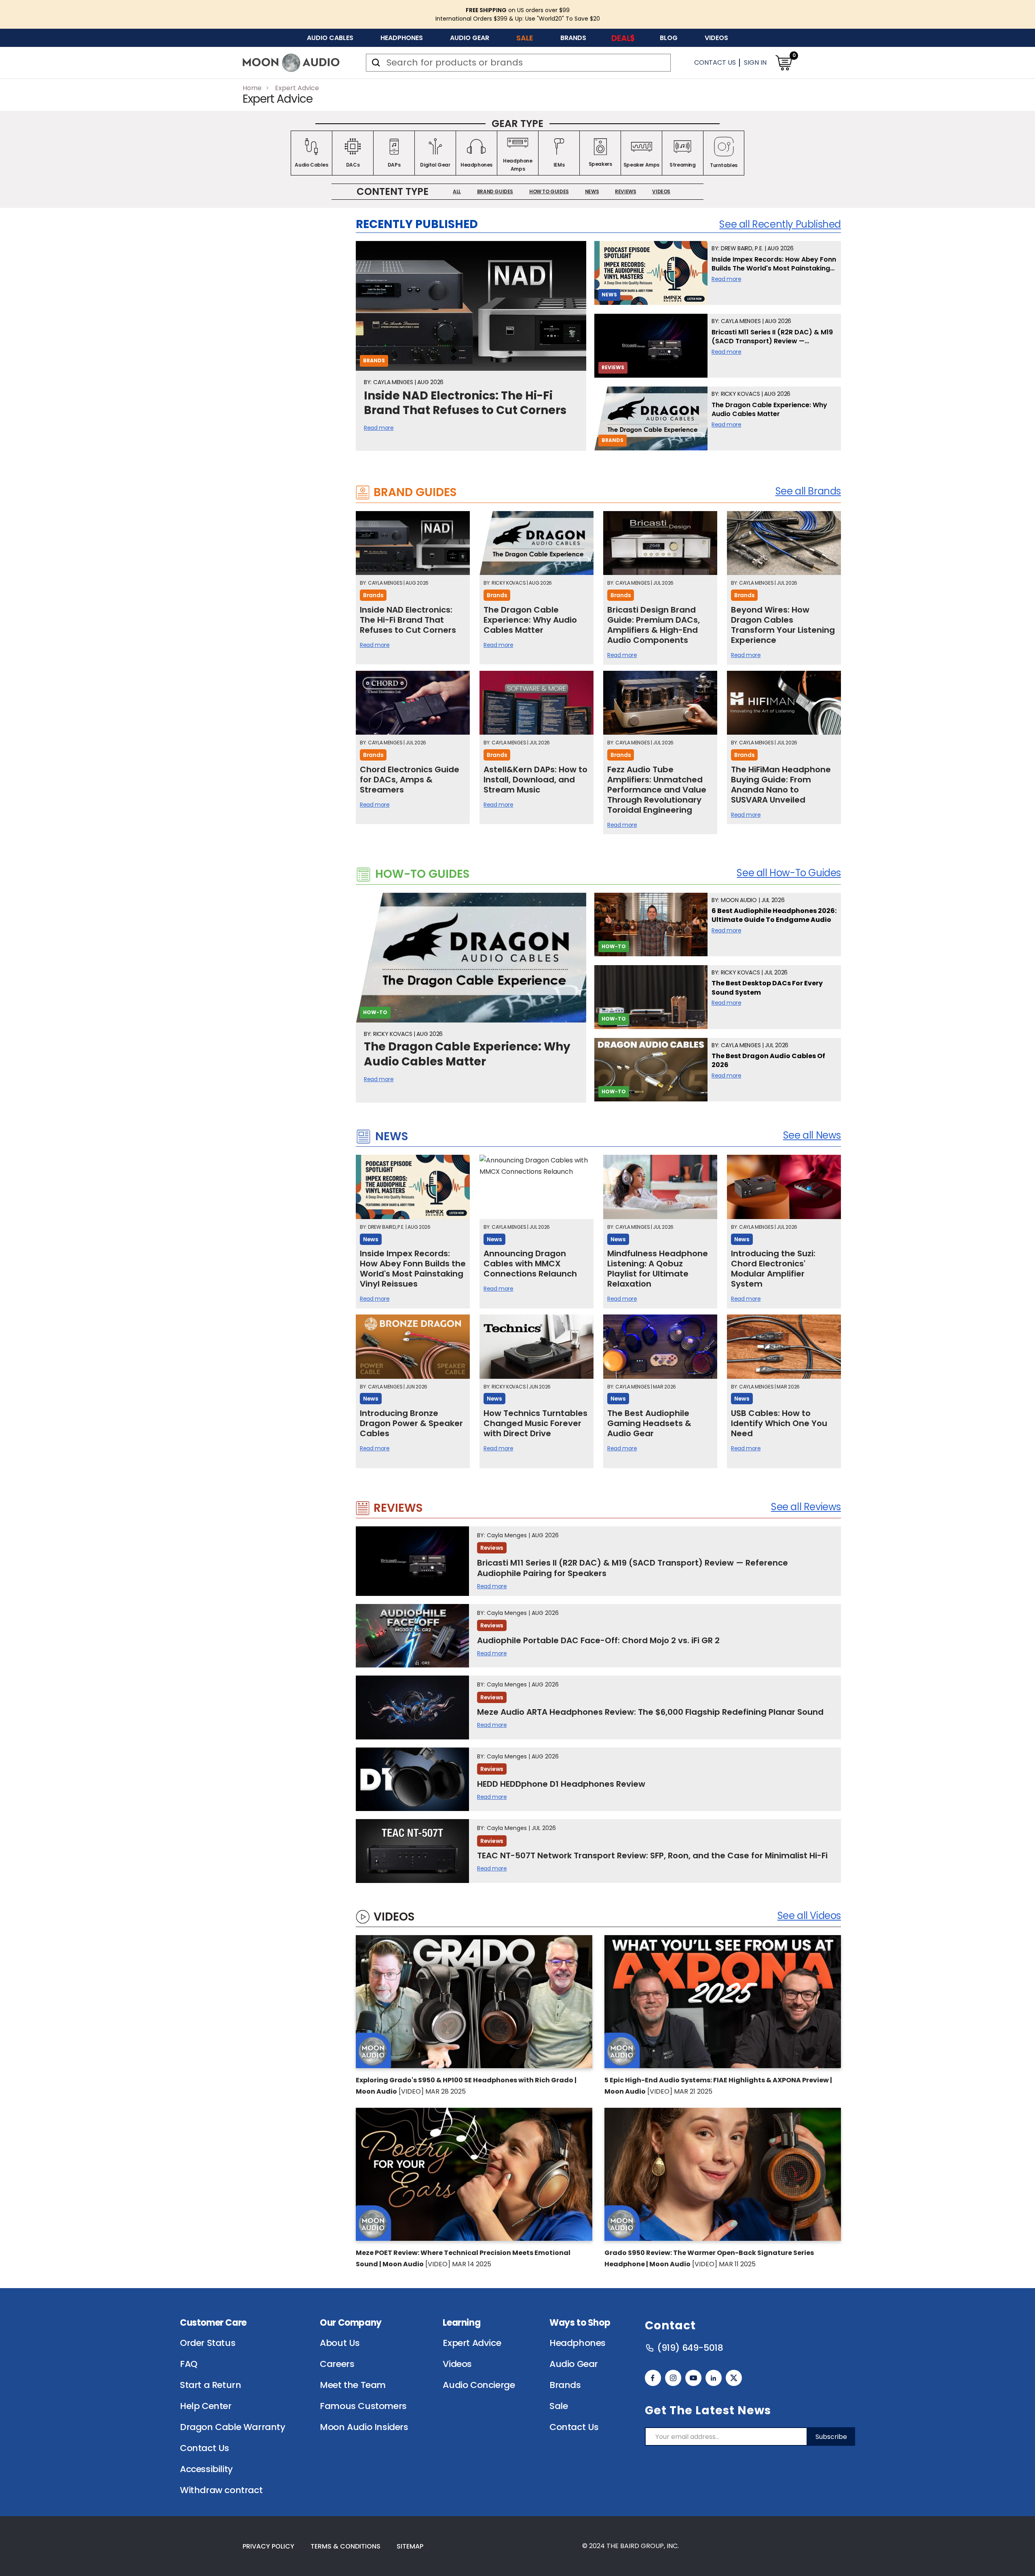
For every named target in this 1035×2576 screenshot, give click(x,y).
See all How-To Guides (789, 873)
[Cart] (784, 63)
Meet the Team (353, 2385)
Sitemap (410, 2546)
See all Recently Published (780, 224)
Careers (337, 2364)
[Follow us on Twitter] (734, 2378)
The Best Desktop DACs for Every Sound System (767, 988)
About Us (340, 2343)
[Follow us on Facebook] (653, 2378)
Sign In (755, 62)
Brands (573, 38)
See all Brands (808, 491)
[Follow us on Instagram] (673, 2378)
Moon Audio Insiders (364, 2427)
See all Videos (809, 1916)
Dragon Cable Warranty (233, 2427)
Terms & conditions (345, 2546)
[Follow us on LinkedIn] (714, 2378)
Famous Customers (363, 2406)
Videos (716, 38)
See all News (812, 1135)
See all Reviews (806, 1507)
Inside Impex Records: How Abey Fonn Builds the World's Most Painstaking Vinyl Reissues (774, 264)
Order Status (208, 2343)
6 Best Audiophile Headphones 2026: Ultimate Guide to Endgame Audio (774, 915)
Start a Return (210, 2385)
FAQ (189, 2364)
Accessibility (206, 2469)
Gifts (623, 38)
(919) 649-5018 (690, 2348)
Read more (379, 428)
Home (252, 88)
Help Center (206, 2406)
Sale (525, 38)
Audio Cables (330, 38)
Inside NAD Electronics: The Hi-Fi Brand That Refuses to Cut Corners (465, 403)
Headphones (402, 38)
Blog (669, 38)
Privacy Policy (268, 2546)
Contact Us (715, 62)
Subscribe (831, 2437)
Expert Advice (297, 88)
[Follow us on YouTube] (693, 2378)
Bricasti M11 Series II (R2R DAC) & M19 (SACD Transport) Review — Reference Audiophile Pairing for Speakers (772, 337)
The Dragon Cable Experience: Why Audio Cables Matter (769, 410)
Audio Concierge (479, 2385)
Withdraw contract (221, 2490)
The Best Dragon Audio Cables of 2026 (768, 1061)
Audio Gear (470, 38)
